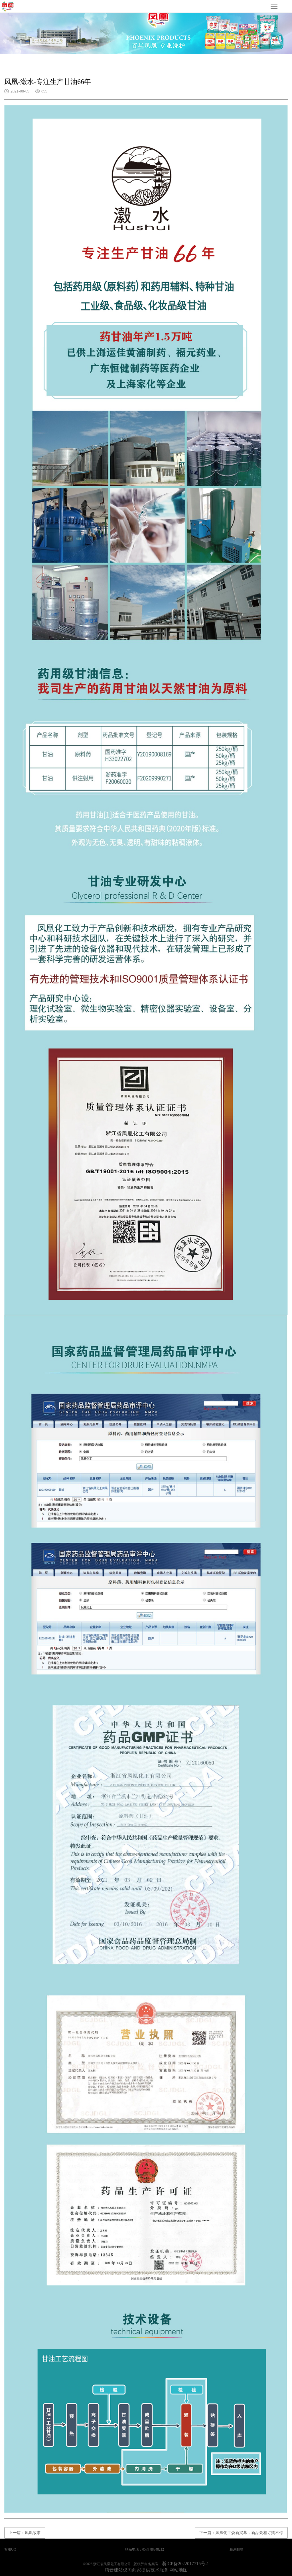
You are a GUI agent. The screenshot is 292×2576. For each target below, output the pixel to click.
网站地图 (179, 2570)
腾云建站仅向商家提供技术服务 (137, 2570)
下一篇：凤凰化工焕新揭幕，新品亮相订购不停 (241, 2533)
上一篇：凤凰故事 (25, 2533)
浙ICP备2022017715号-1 (185, 2564)
